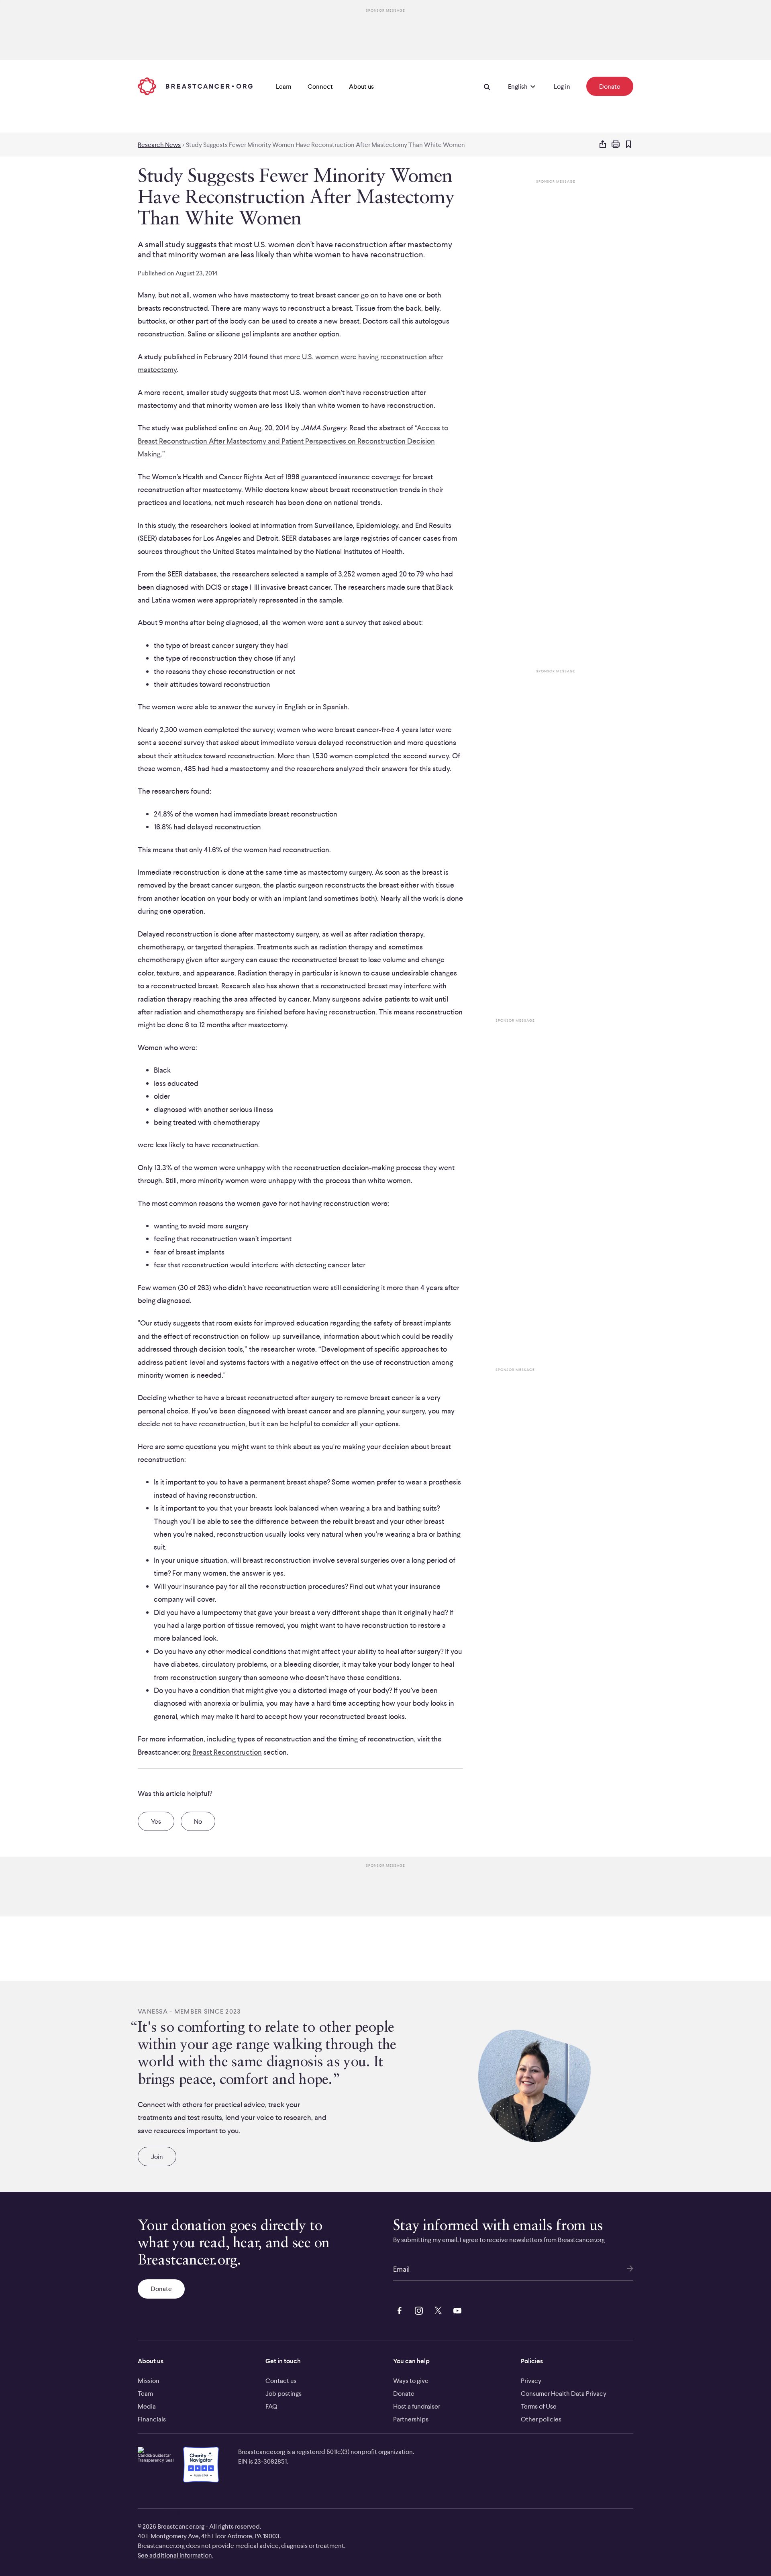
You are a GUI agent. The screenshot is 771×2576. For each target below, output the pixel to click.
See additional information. (175, 2555)
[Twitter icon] (436, 2309)
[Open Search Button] (487, 86)
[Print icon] (616, 145)
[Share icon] (603, 145)
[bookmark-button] (628, 145)
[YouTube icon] (456, 2309)
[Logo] (195, 86)
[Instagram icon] (417, 2309)
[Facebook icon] (398, 2309)
